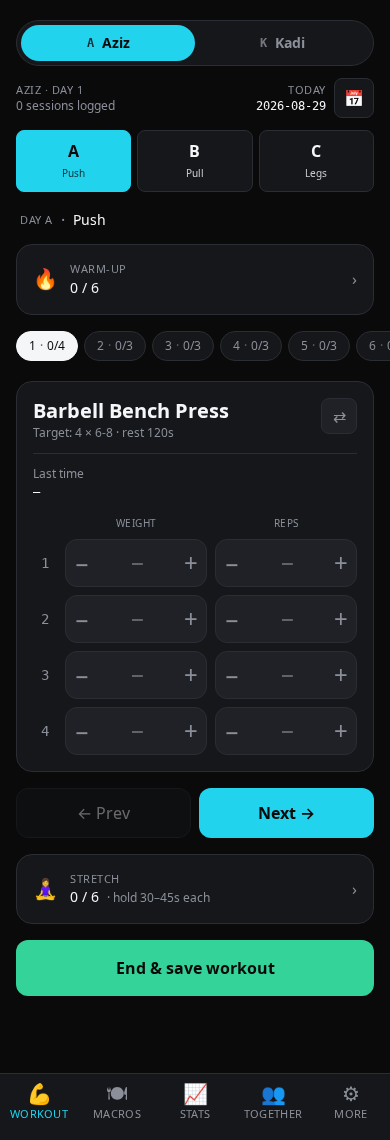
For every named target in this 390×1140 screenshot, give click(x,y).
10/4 (47, 345)
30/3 (183, 345)
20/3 (115, 345)
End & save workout (195, 968)
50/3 (319, 345)
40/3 (251, 345)
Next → (286, 813)
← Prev (103, 813)
